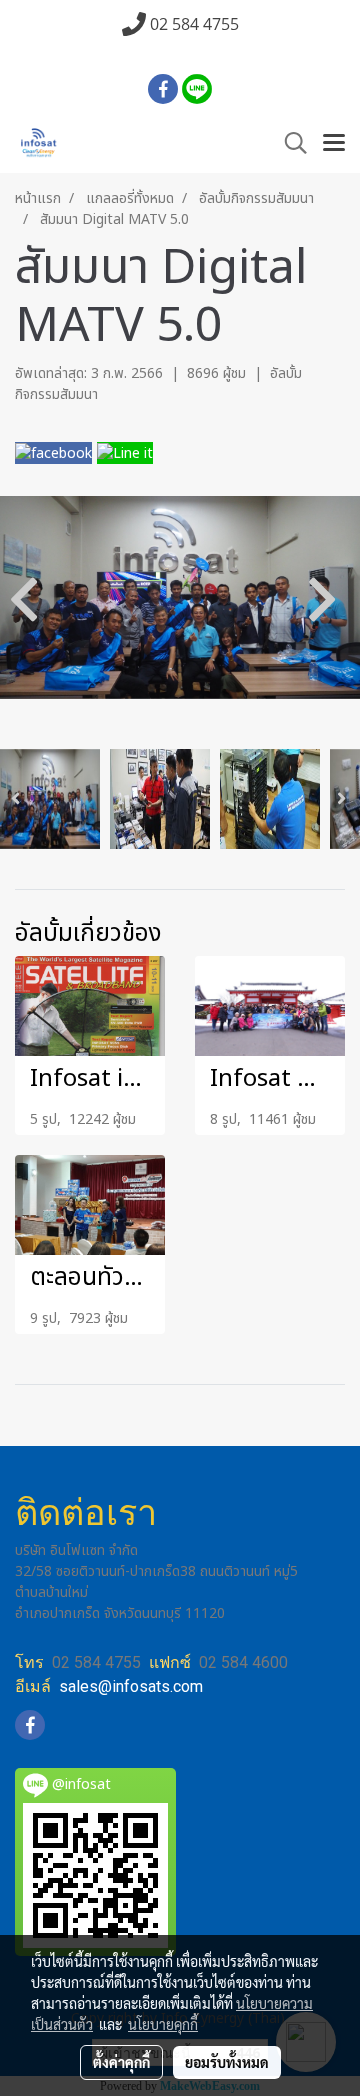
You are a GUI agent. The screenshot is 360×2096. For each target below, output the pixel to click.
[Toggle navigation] (334, 144)
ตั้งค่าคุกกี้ (121, 2062)
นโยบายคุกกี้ (163, 2024)
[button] (289, 143)
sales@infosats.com (131, 1686)
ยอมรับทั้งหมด (227, 2062)
